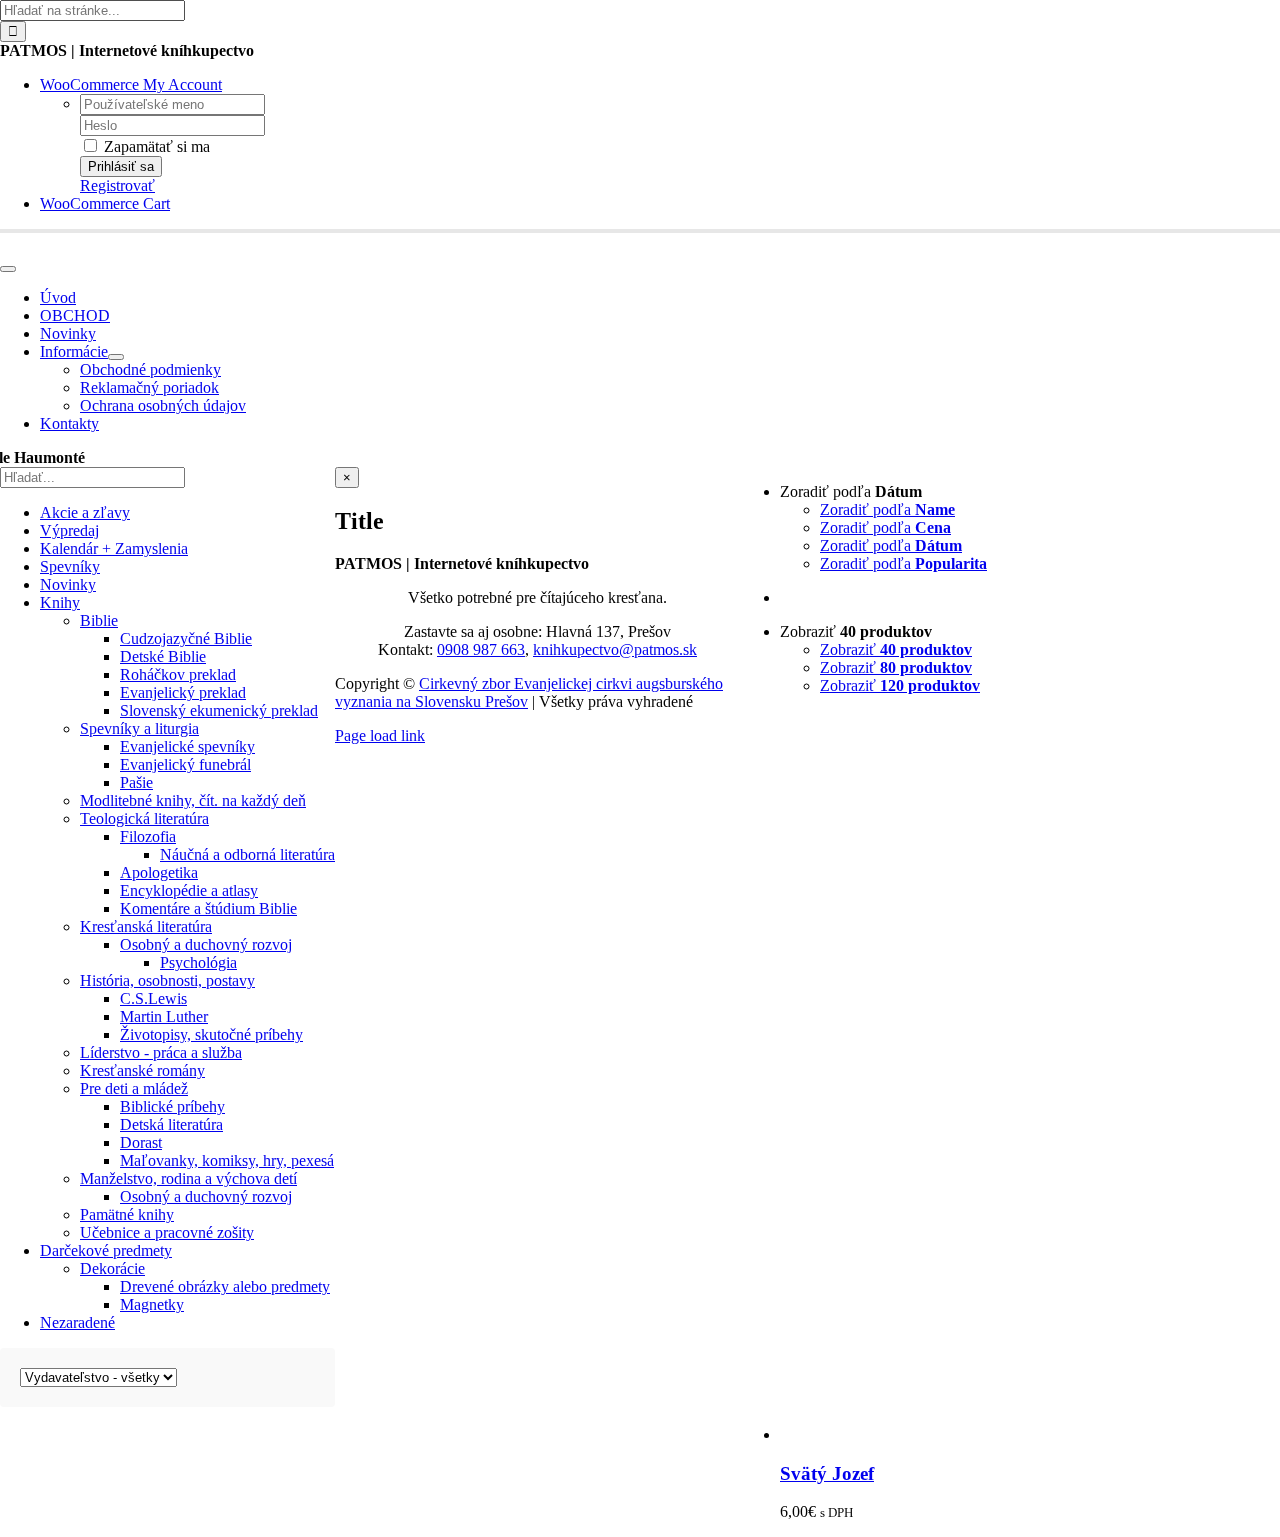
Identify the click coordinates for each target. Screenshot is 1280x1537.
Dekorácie (112, 1268)
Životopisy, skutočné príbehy (211, 1034)
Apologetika (159, 872)
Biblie (99, 620)
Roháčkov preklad (178, 674)
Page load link (380, 735)
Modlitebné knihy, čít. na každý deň (193, 800)
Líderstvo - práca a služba (161, 1052)
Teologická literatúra (144, 818)
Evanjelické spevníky (187, 746)
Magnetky (152, 1304)
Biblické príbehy (172, 1106)
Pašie (136, 782)
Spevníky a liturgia (139, 728)
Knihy (60, 602)
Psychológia (198, 962)
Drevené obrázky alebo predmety (225, 1286)
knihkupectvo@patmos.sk (615, 649)
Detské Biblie (163, 656)
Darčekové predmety (106, 1250)
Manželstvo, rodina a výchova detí (188, 1178)
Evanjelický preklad (183, 692)
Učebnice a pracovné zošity (167, 1232)
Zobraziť (896, 649)
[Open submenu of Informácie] (116, 357)
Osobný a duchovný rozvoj (206, 944)
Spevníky (70, 566)
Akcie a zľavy (85, 512)
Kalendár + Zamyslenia (114, 548)
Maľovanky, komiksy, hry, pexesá (227, 1160)
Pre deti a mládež (134, 1088)
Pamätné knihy (127, 1214)
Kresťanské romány (142, 1070)
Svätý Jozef (827, 1473)
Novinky (68, 584)
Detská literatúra (171, 1124)
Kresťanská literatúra (146, 926)
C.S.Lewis (153, 998)
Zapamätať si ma (155, 146)
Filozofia (148, 836)
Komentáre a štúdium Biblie (208, 908)
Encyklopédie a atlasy (189, 890)
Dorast (141, 1142)
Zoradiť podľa (887, 509)
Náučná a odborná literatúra (247, 854)
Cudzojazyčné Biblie (186, 638)
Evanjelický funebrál (185, 764)
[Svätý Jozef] (1030, 1434)
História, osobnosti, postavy (167, 980)
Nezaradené (77, 1322)
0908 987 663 (481, 649)
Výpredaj (69, 530)
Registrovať (117, 185)
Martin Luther (164, 1016)
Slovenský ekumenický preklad (219, 710)
